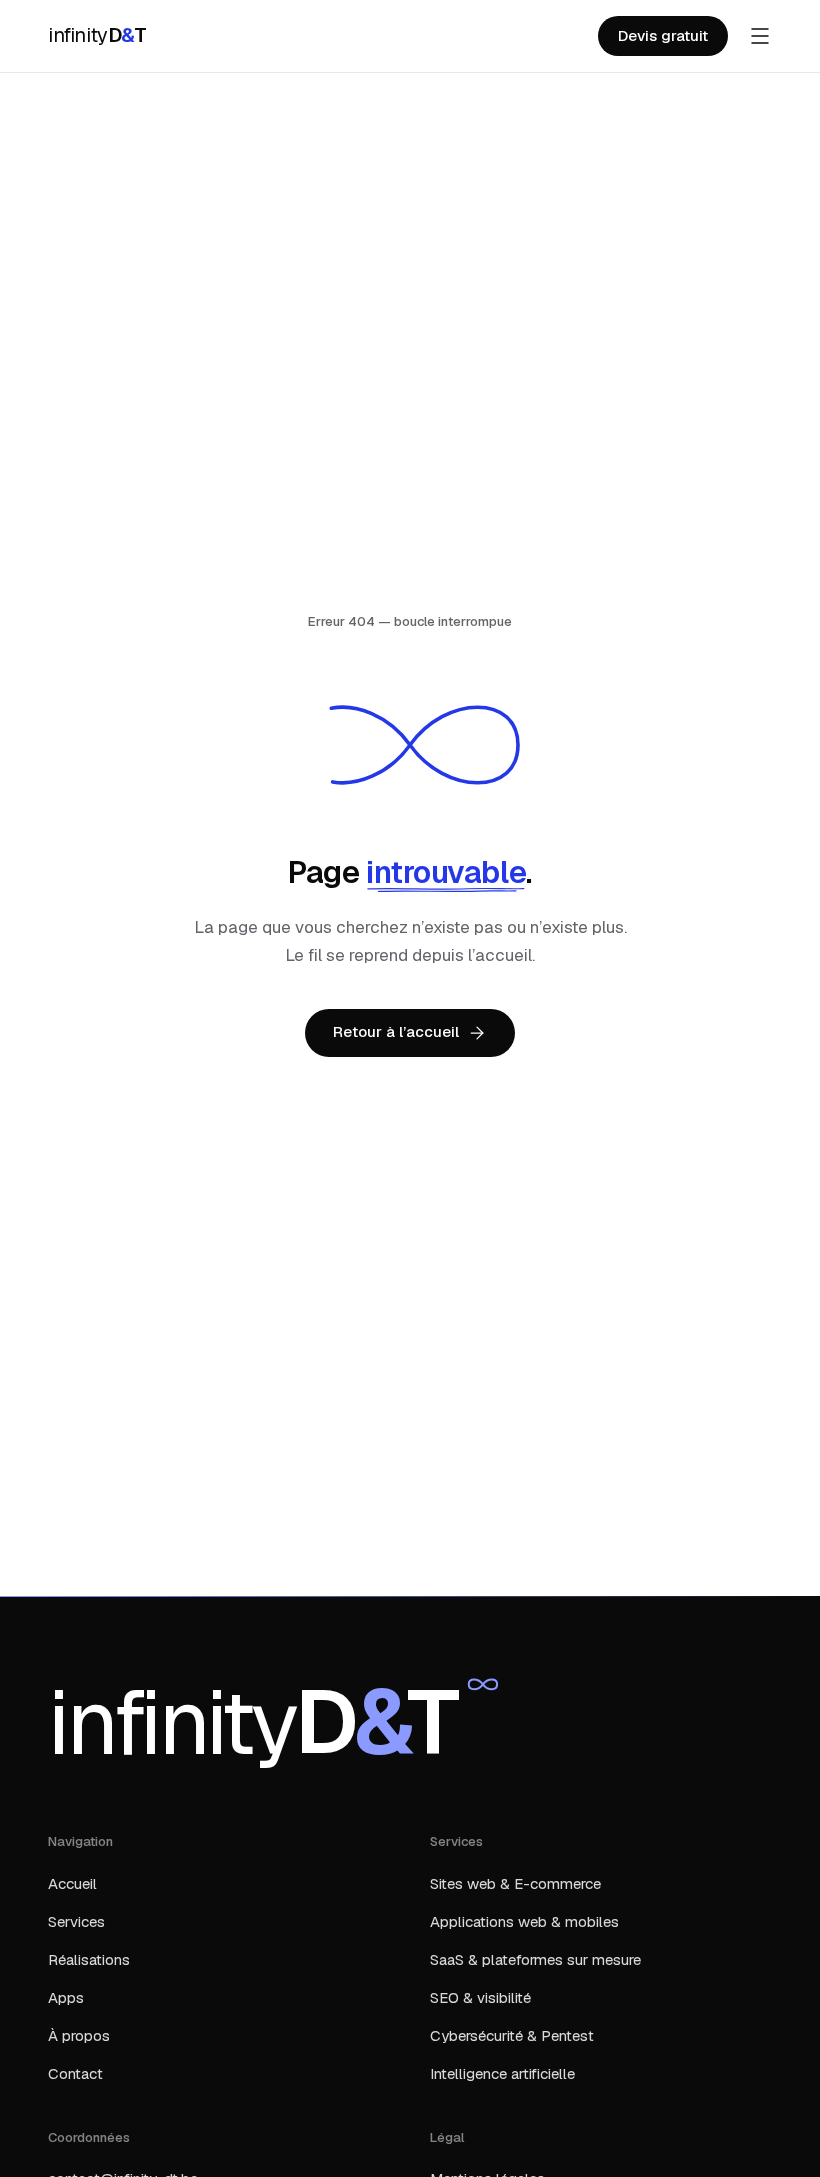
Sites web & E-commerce (515, 1883)
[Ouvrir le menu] (760, 36)
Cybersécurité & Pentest (512, 2035)
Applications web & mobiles (524, 1921)
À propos (79, 2035)
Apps (66, 1997)
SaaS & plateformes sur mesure (535, 1959)
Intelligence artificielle (502, 2073)
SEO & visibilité (480, 1997)
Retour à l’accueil (396, 1031)
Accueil (72, 1883)
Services (76, 1921)
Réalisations (89, 1959)
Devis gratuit (663, 35)
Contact (75, 2073)
